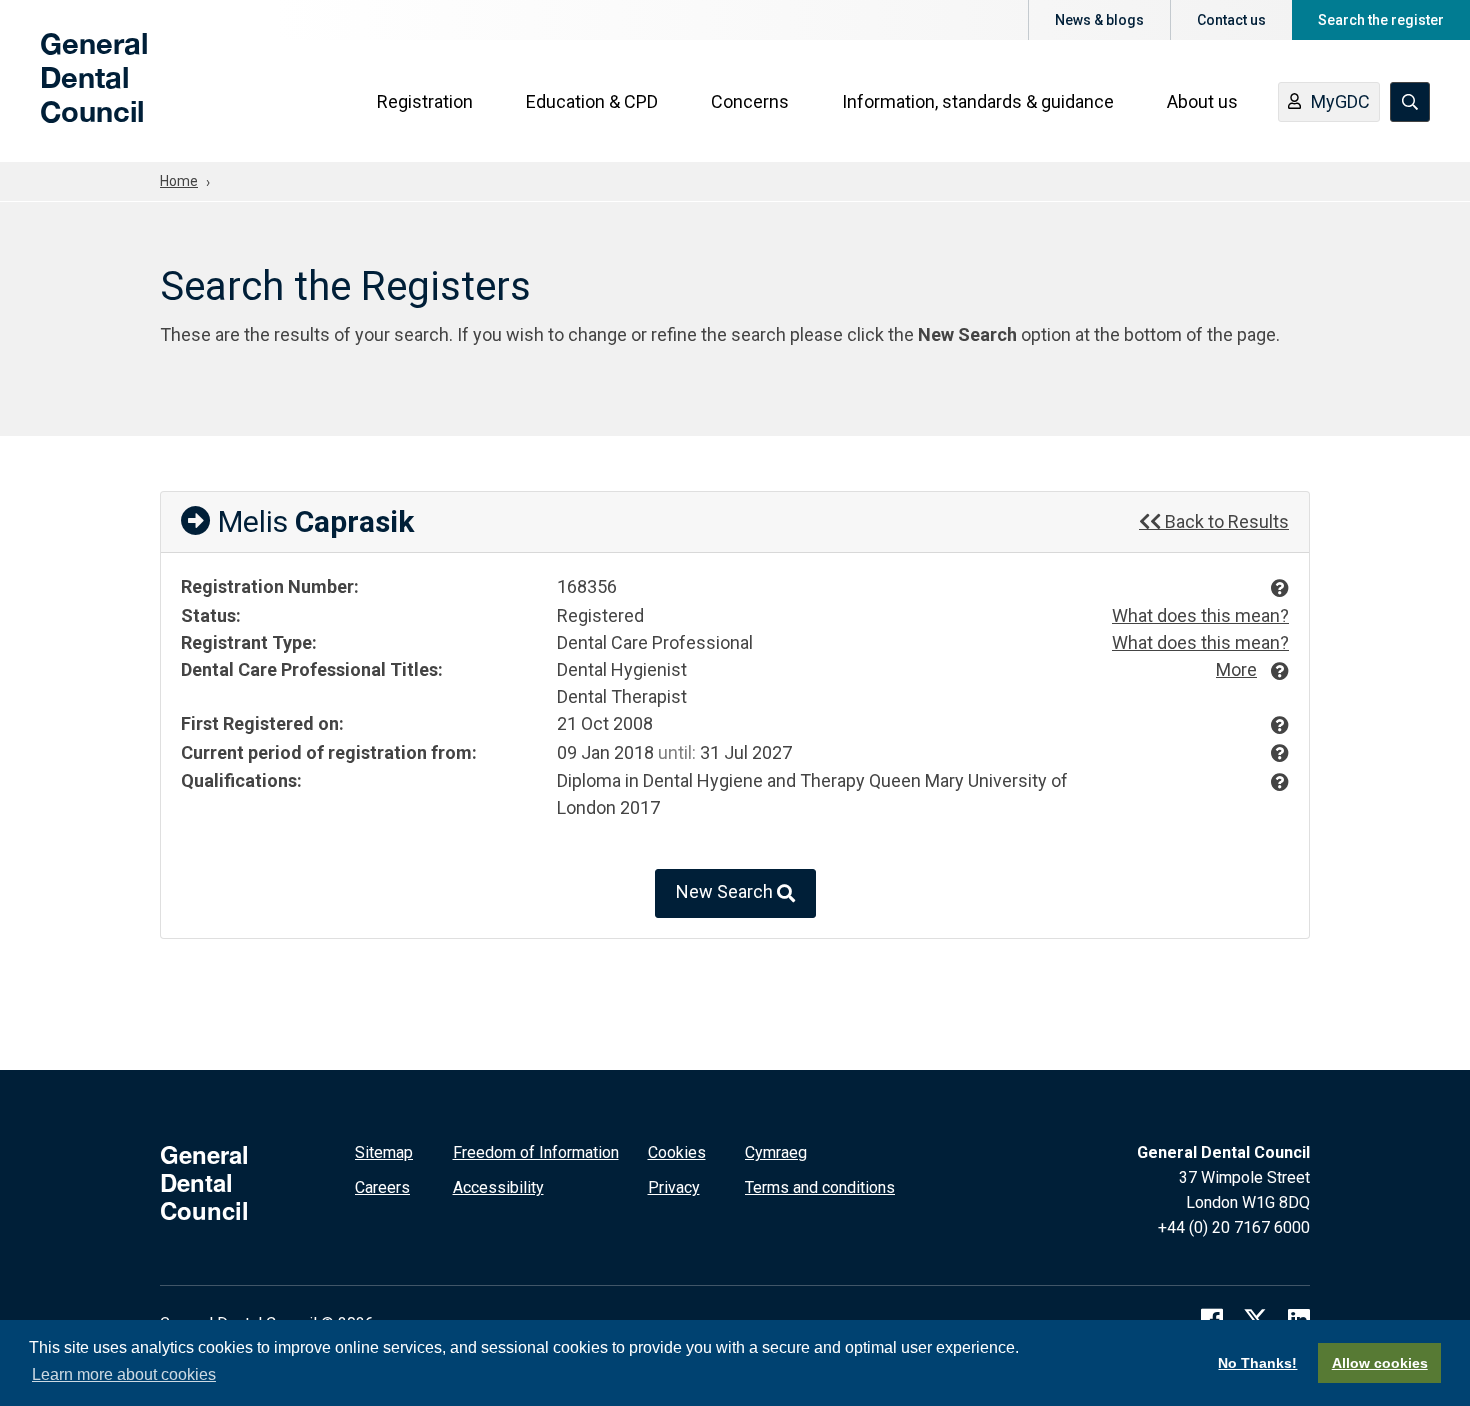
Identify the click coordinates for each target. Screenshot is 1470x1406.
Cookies (677, 1152)
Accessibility (498, 1187)
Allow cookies (1380, 1363)
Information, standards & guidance (978, 101)
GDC (72, 92)
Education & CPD (592, 101)
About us (1202, 101)
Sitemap (384, 1152)
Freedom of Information (536, 1152)
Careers (382, 1187)
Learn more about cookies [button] (124, 1374)
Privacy (674, 1187)
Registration (425, 101)
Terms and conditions (820, 1187)
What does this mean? (1200, 615)
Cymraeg (776, 1152)
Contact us (1231, 20)
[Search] (1410, 102)
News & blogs (1099, 20)
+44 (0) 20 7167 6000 (1234, 1227)
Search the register (1381, 20)
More (1236, 669)
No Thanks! (1257, 1363)
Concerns (750, 101)
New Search (726, 892)
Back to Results (1225, 521)
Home (179, 181)
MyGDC (1340, 101)
